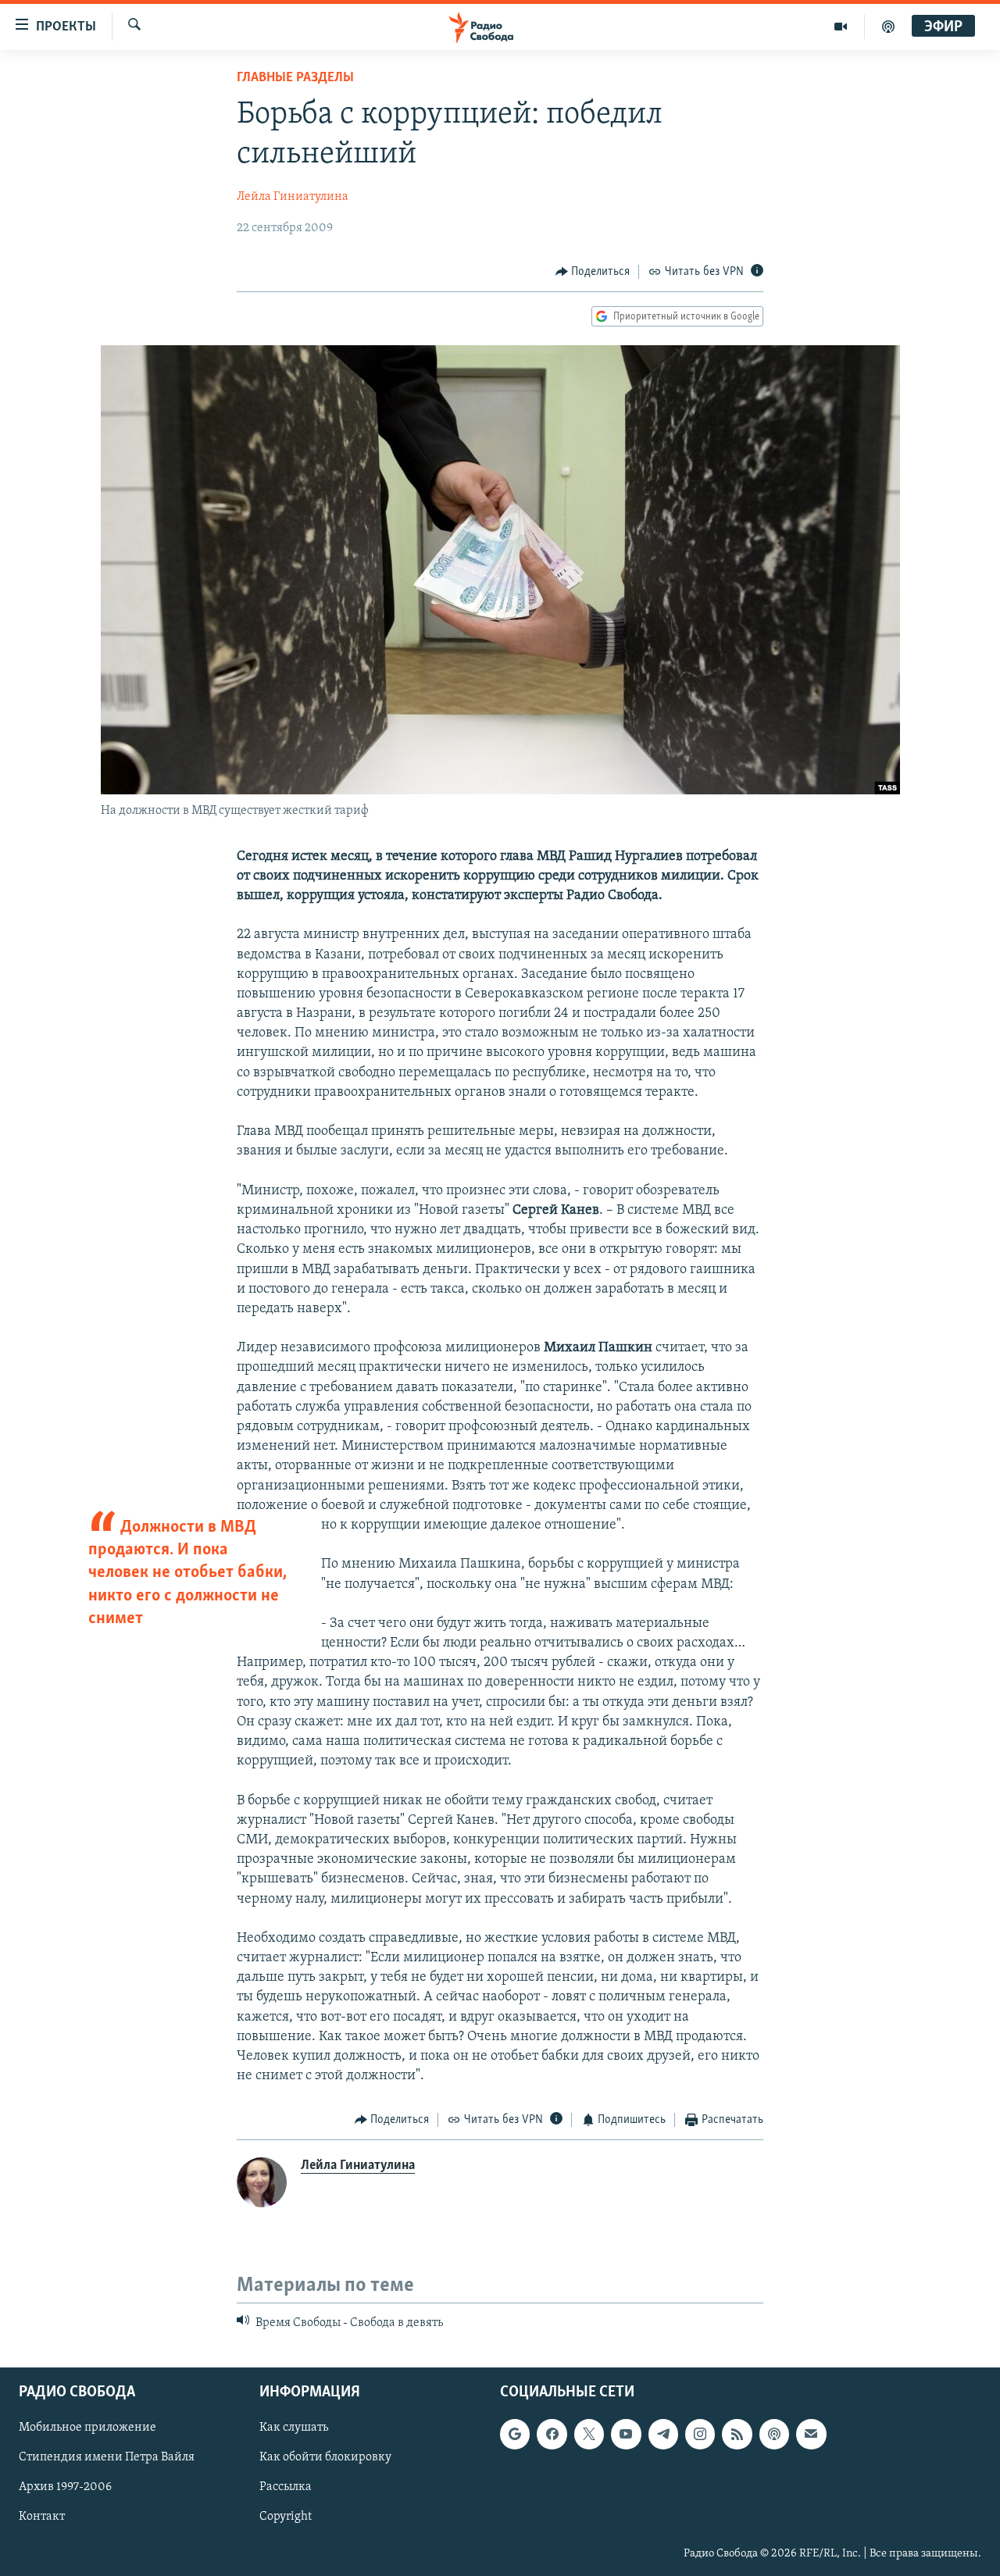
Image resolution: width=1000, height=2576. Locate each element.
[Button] (593, 272)
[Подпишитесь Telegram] (663, 2434)
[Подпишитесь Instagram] (700, 2434)
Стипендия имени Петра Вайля (107, 2457)
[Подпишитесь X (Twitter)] (589, 2434)
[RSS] (737, 2434)
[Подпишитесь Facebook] (552, 2434)
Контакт (42, 2517)
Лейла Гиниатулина (293, 197)
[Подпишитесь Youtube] (626, 2434)
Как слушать (294, 2428)
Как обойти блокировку (325, 2457)
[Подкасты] (774, 2434)
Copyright (286, 2517)
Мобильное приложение (87, 2428)
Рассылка (286, 2487)
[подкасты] (888, 27)
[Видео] (841, 27)
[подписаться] (811, 2434)
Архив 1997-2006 (65, 2487)
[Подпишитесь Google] (515, 2434)
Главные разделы (295, 78)
